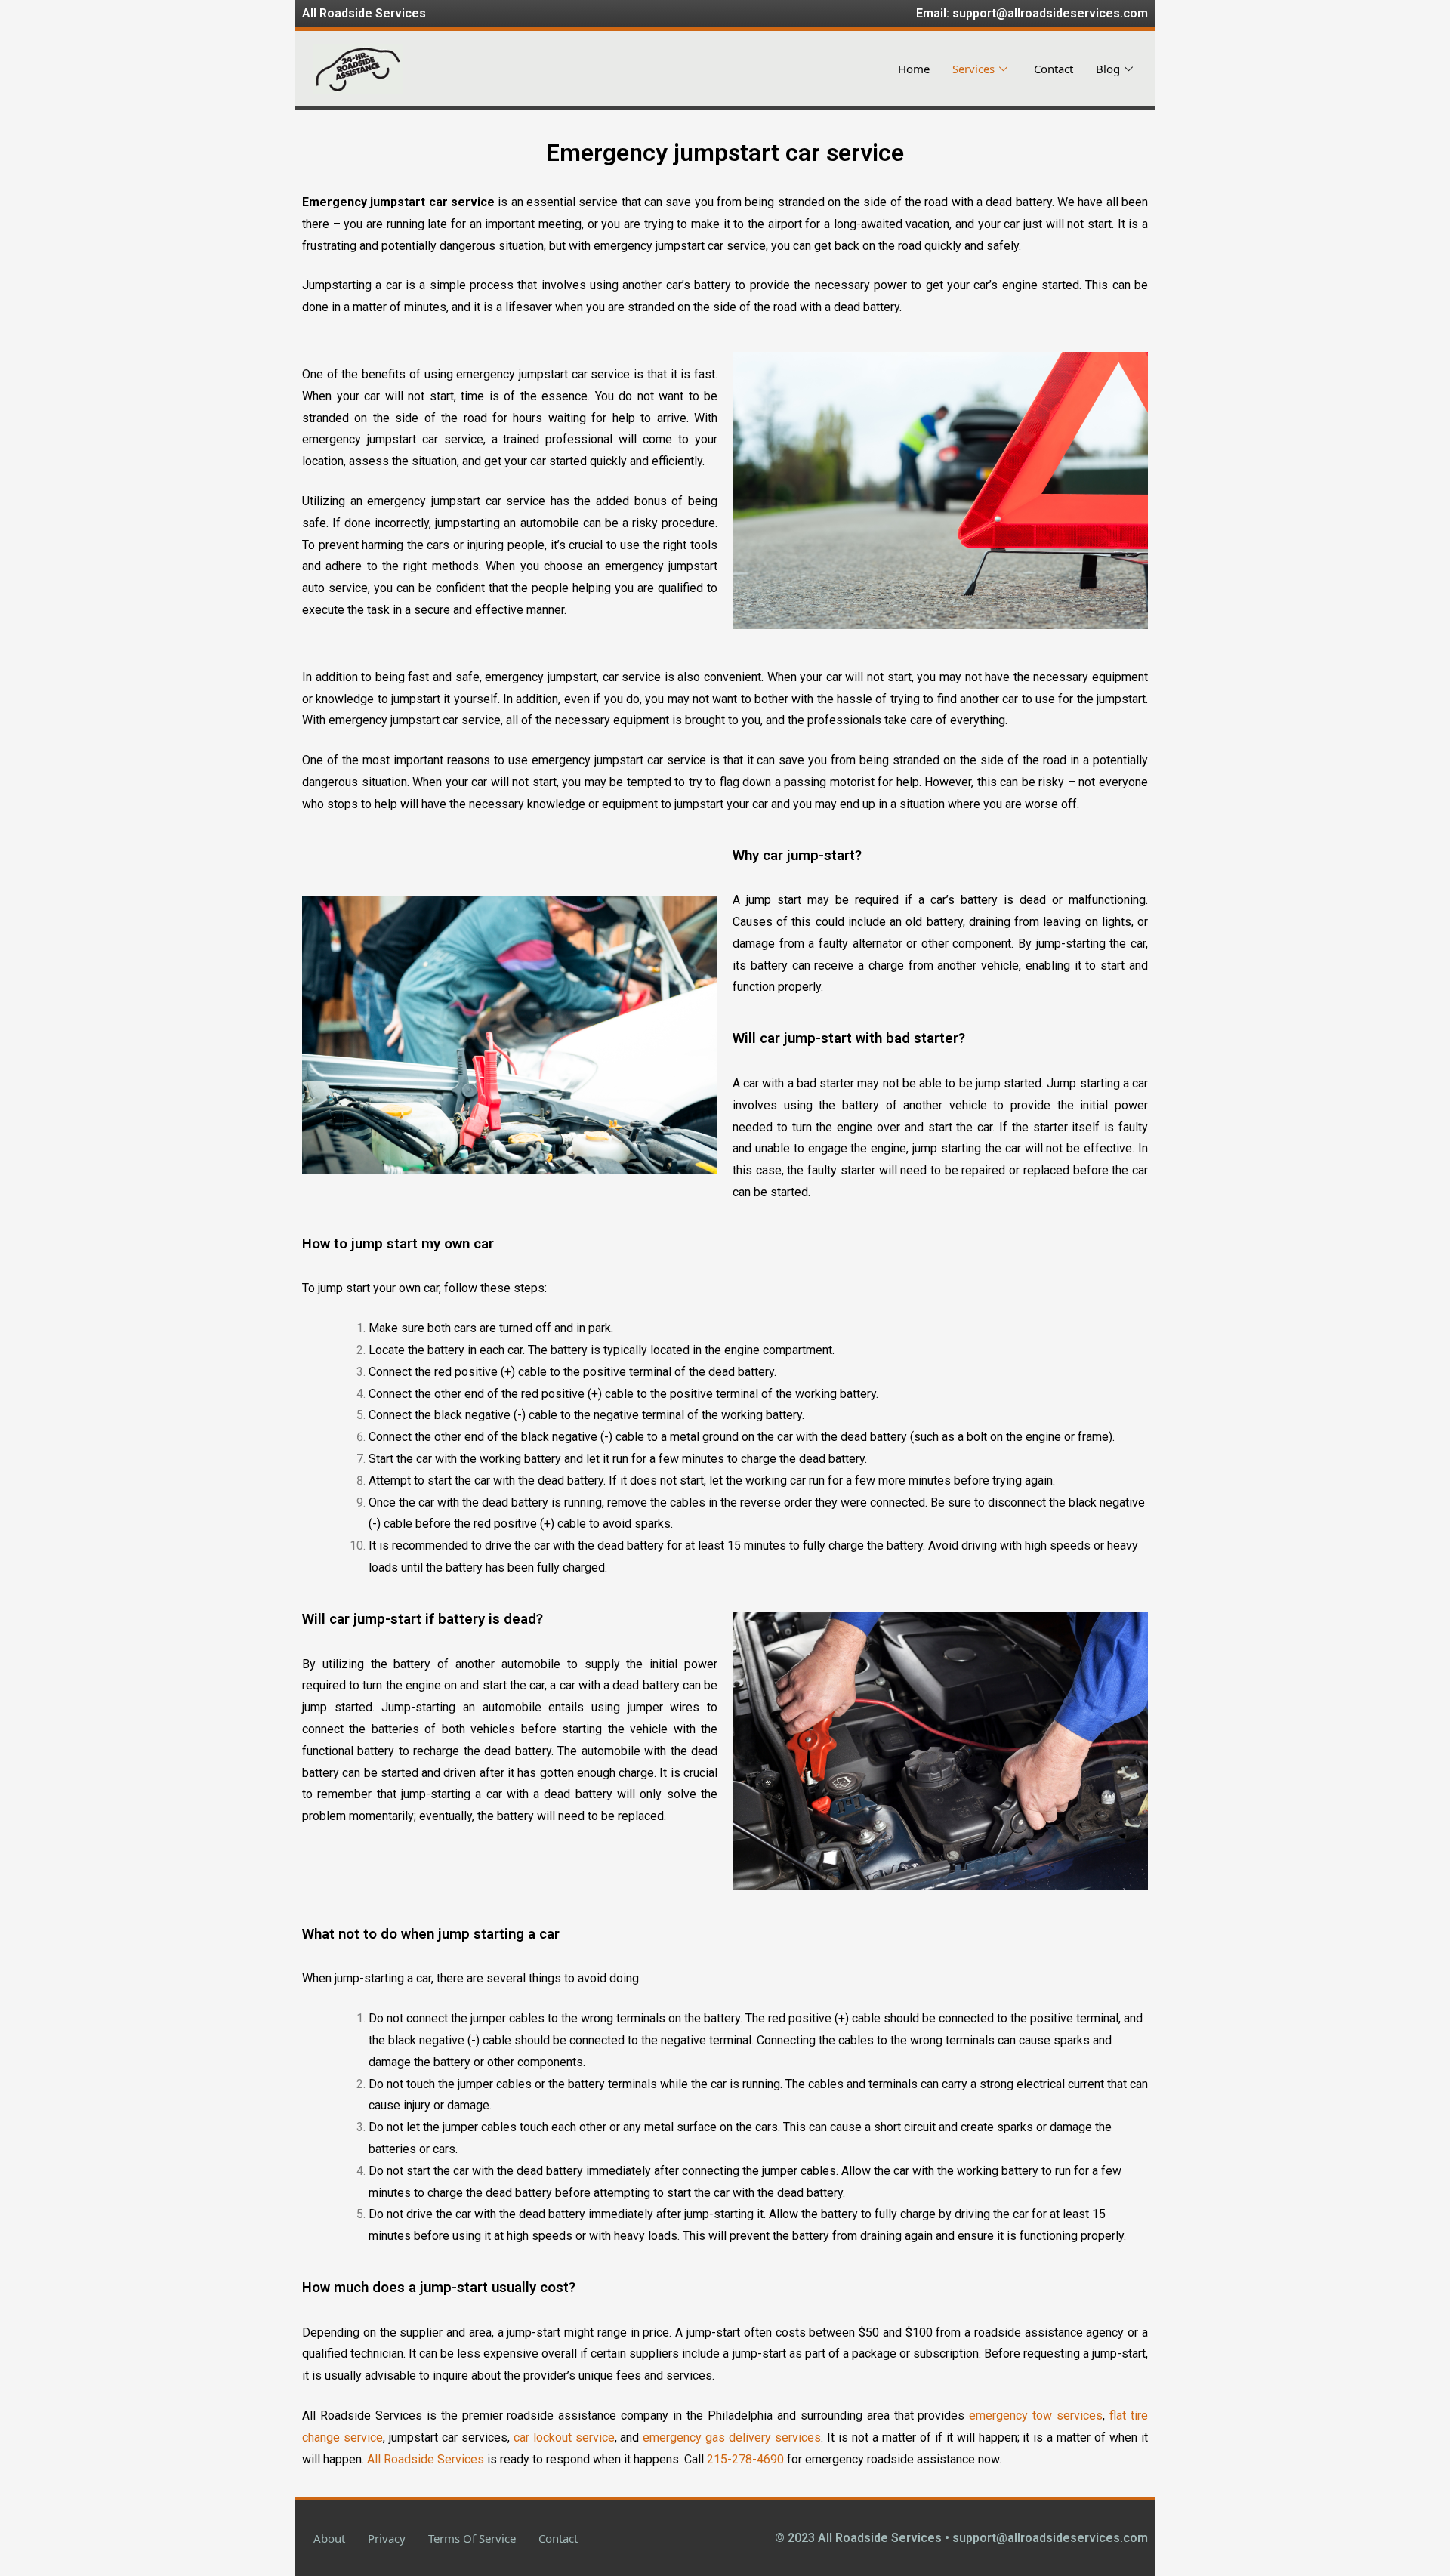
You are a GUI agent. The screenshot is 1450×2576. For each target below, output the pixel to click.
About (329, 2538)
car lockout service (564, 2437)
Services (973, 69)
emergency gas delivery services (732, 2437)
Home (914, 69)
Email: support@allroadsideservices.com (1032, 13)
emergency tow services (1036, 2416)
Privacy (387, 2538)
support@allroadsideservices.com (1050, 2538)
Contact (1054, 69)
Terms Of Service (472, 2538)
